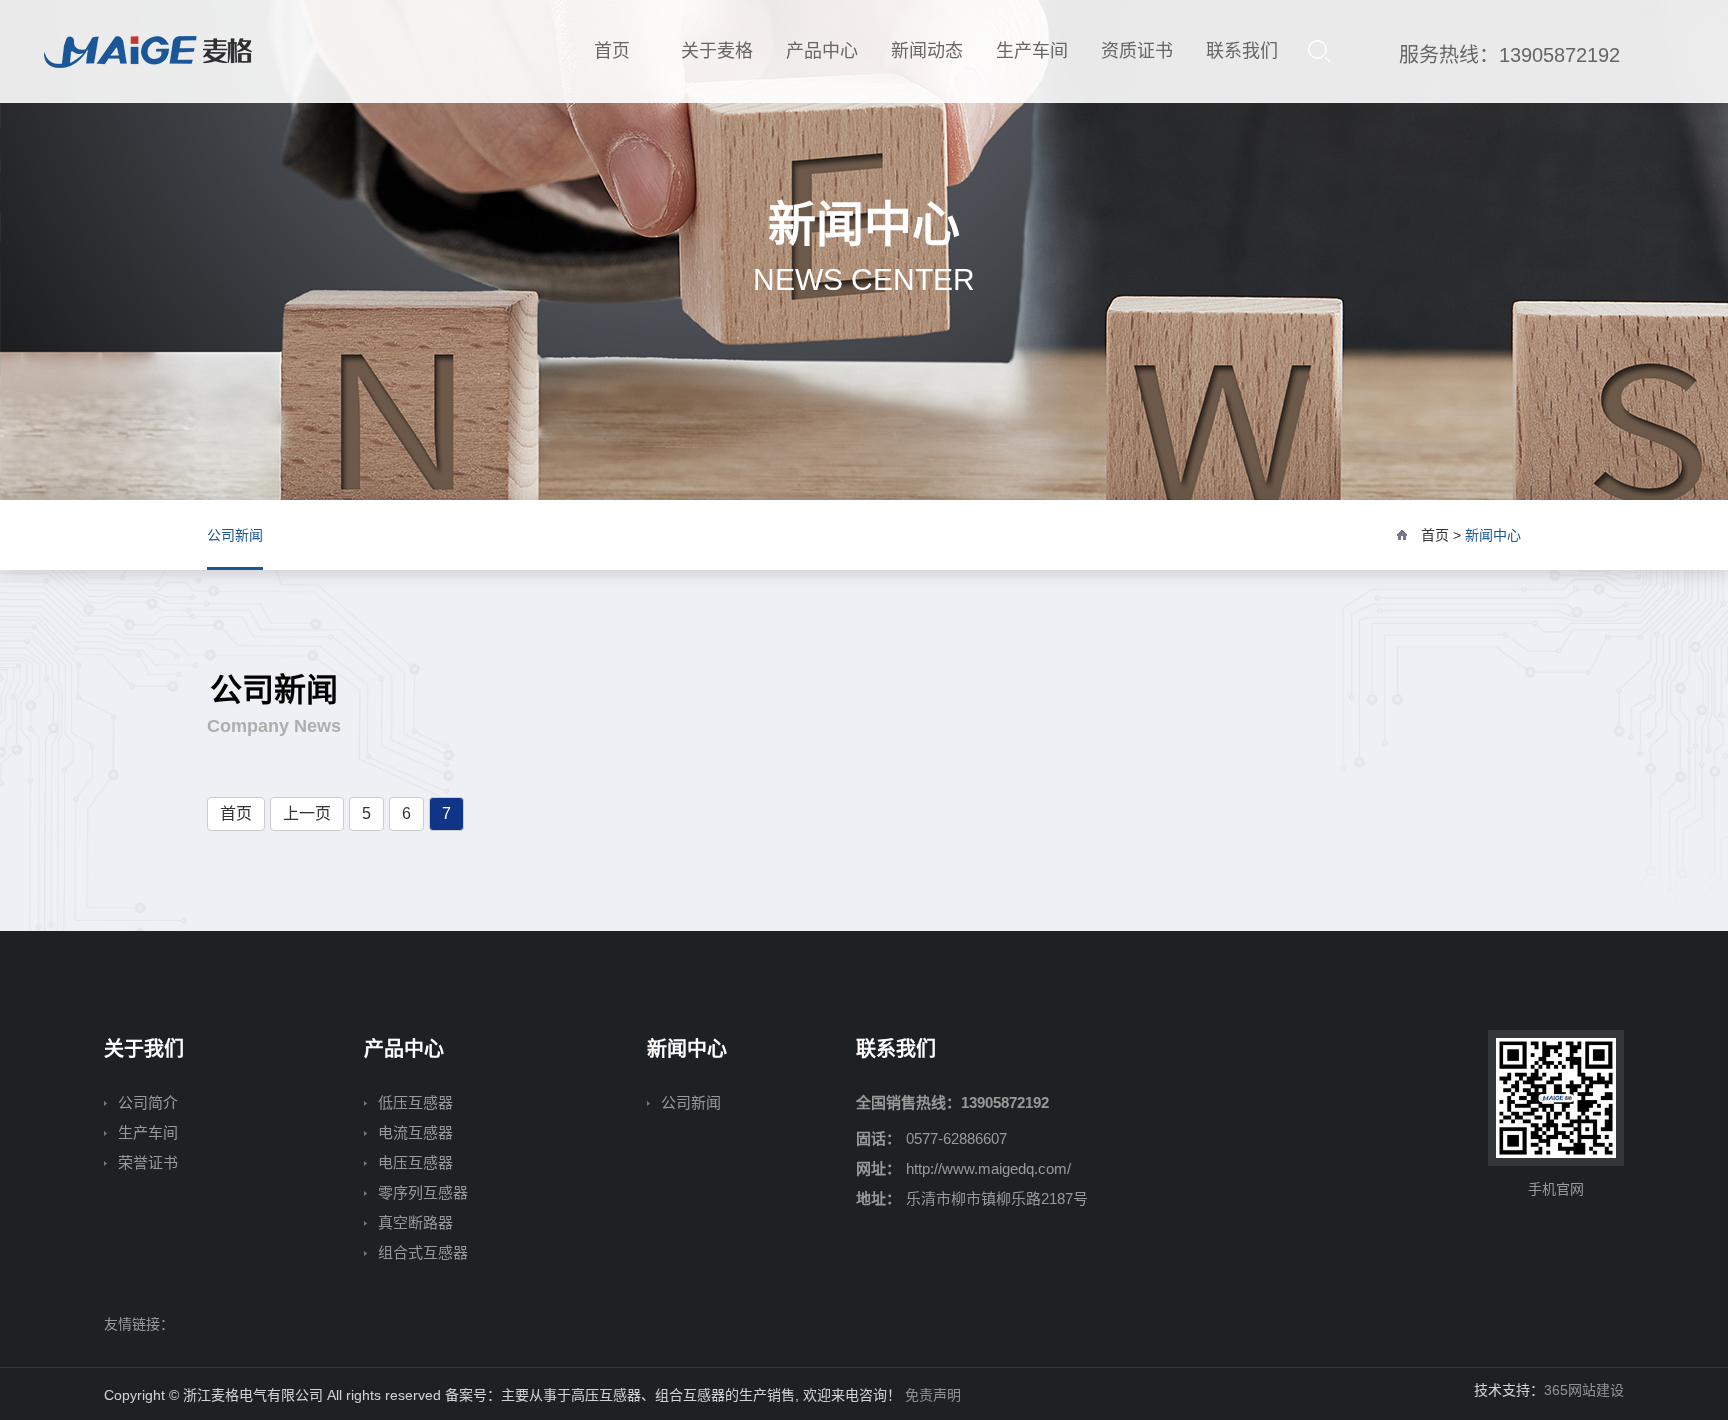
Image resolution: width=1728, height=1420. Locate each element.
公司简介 (148, 1102)
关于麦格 (717, 51)
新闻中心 (1493, 535)
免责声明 (933, 1395)
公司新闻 (235, 535)
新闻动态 (927, 51)
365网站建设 (1584, 1390)
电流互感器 (415, 1132)
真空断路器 (415, 1222)
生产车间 (1032, 51)
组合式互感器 (423, 1252)
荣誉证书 (148, 1162)
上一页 (307, 813)
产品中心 (822, 51)
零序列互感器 (423, 1192)
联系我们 (1242, 51)
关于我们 (144, 1049)
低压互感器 (415, 1102)
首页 (612, 51)
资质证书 (1137, 51)
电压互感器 (415, 1162)
